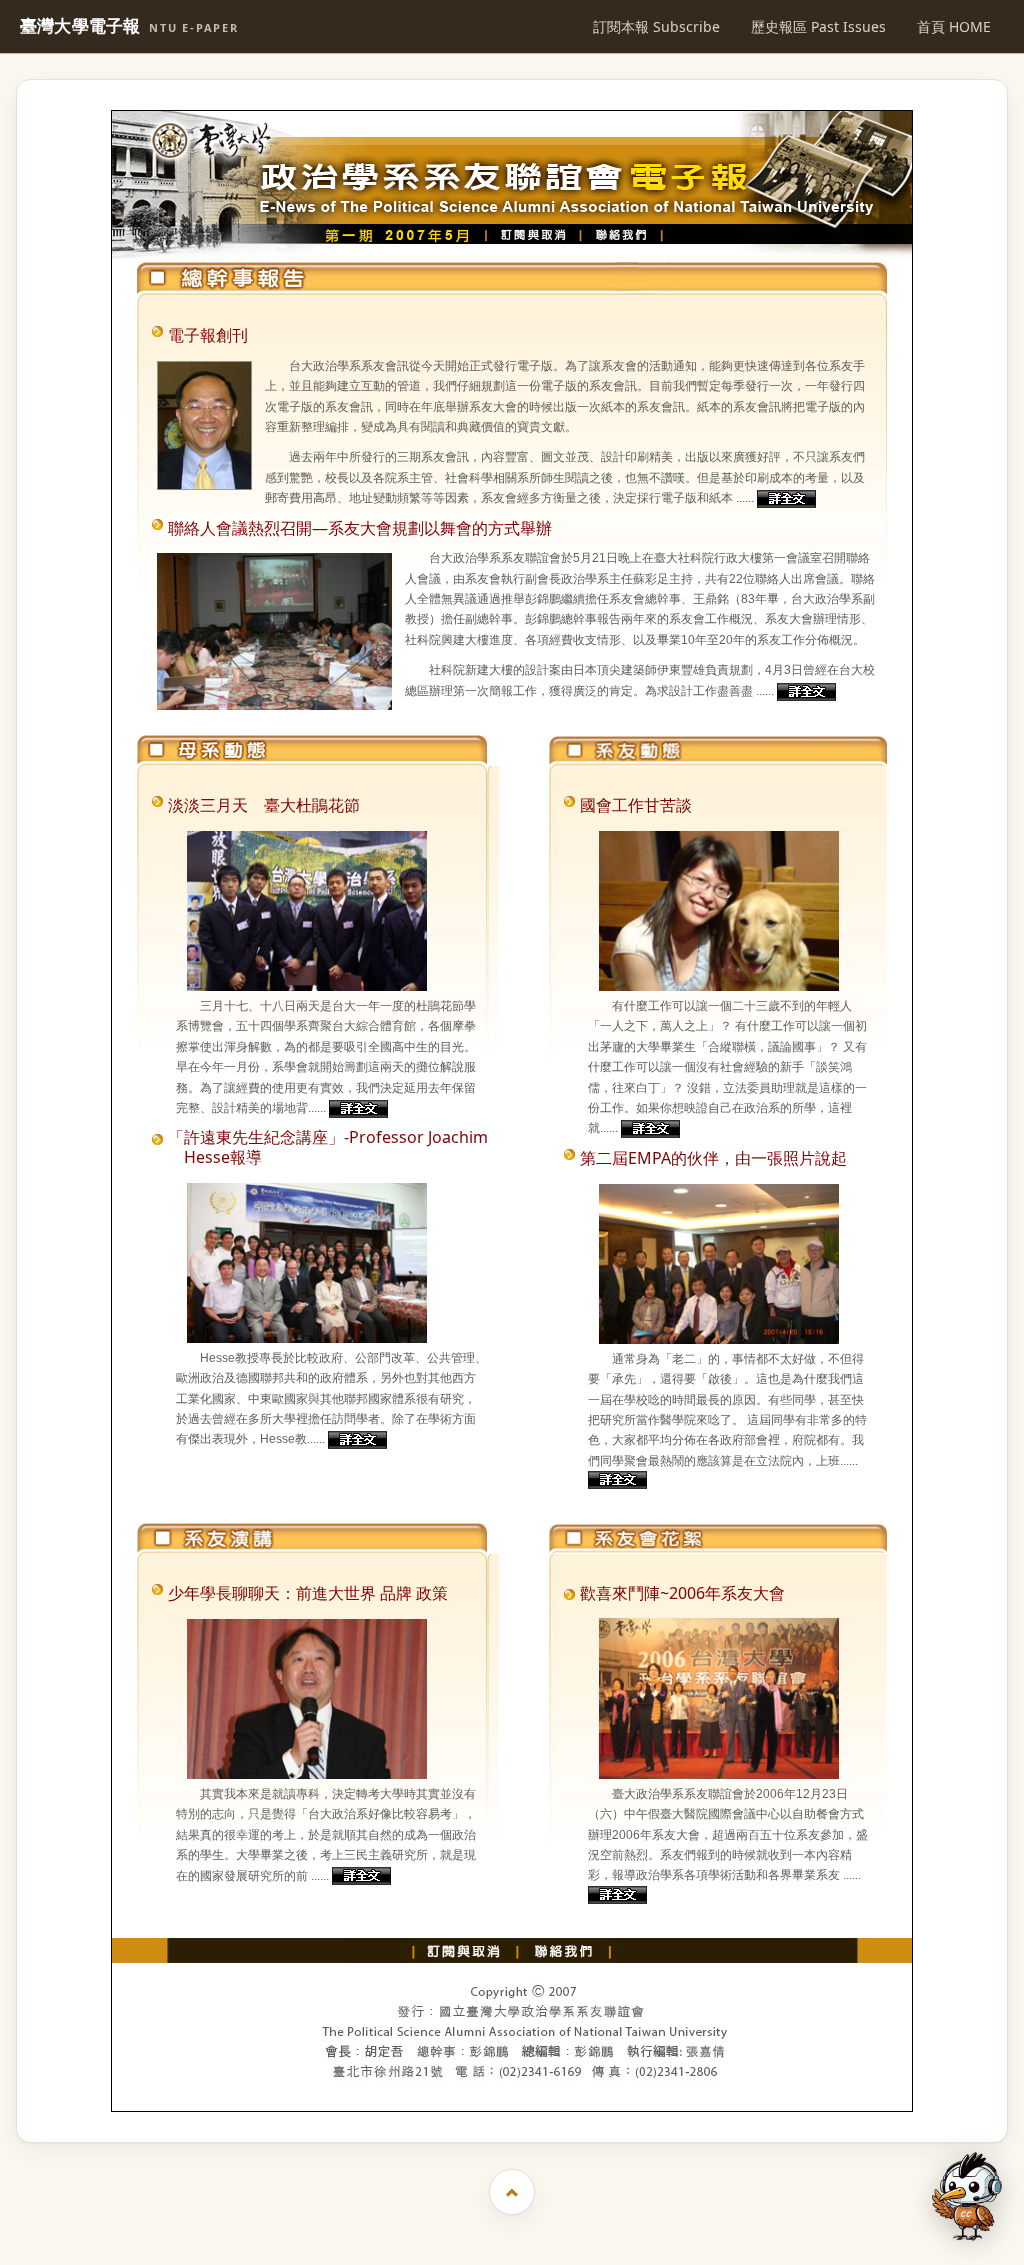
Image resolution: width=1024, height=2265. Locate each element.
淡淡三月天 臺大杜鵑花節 (264, 805)
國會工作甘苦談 (636, 805)
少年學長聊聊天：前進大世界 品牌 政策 (308, 1593)
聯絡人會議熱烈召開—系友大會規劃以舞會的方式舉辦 (360, 528)
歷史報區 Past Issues (818, 26)
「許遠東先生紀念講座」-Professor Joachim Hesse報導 (328, 1147)
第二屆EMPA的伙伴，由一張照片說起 (713, 1158)
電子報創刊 (208, 335)
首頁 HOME (954, 26)
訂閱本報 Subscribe (656, 26)
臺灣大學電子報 (129, 26)
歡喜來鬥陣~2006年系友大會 (682, 1593)
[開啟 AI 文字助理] (967, 2196)
